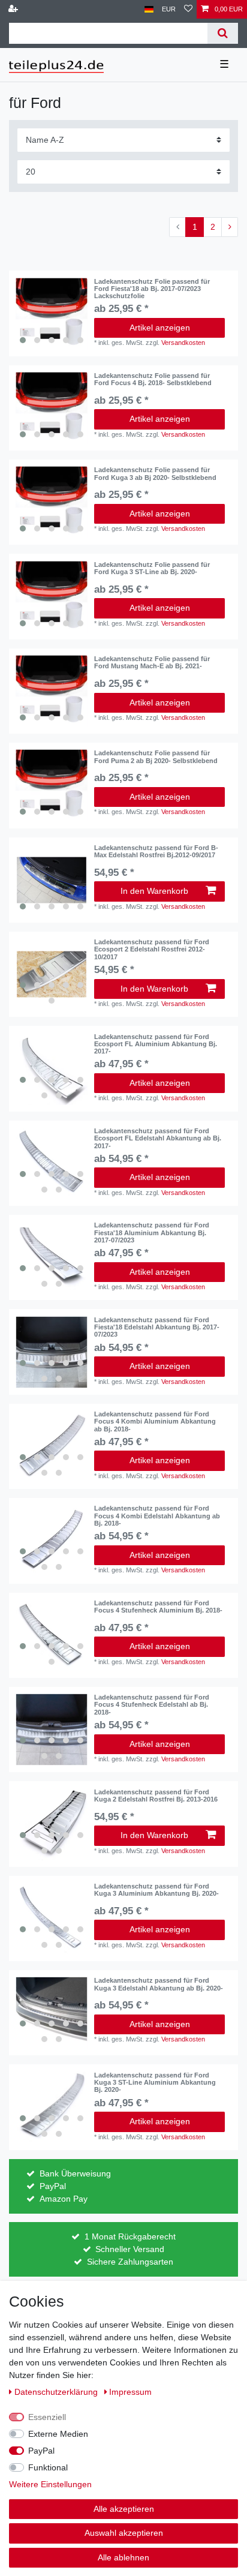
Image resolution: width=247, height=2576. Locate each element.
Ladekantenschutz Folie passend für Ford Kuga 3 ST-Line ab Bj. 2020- (152, 568)
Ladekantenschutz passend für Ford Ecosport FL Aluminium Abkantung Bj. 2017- (156, 1044)
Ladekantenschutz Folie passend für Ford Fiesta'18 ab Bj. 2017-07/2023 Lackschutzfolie (152, 289)
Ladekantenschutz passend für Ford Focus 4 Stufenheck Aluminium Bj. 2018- (158, 1607)
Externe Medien (58, 2434)
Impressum (130, 2392)
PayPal (41, 2451)
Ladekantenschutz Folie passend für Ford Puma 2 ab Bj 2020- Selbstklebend (156, 756)
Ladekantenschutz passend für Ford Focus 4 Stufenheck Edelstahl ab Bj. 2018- (152, 1705)
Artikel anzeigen (160, 328)
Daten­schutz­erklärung (57, 2392)
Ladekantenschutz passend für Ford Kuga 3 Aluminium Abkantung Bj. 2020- (156, 1890)
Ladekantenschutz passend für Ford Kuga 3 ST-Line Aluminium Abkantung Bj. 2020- (155, 2083)
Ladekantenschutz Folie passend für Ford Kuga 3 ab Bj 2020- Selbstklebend (155, 473)
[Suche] (223, 33)
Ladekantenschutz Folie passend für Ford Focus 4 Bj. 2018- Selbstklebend (153, 379)
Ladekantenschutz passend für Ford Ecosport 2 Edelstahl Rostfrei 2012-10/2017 (152, 949)
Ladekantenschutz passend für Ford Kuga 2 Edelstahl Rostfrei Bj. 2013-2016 (156, 1796)
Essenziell (47, 2417)
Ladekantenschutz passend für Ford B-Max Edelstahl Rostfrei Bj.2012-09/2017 (156, 851)
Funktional (48, 2467)
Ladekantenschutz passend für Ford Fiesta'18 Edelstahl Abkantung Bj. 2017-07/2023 (157, 1327)
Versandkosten (183, 343)
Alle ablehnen (123, 2557)
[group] (52, 314)
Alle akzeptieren (124, 2509)
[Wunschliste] (188, 9)
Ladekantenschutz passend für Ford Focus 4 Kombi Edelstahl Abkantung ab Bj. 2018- (157, 1516)
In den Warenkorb (154, 891)
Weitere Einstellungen (50, 2484)
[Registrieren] (14, 9)
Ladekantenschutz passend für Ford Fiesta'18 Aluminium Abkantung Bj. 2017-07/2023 (152, 1233)
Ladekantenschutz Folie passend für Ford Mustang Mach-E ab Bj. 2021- (152, 662)
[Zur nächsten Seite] (230, 227)
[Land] (149, 9)
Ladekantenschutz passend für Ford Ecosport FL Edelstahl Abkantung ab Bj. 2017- (158, 1138)
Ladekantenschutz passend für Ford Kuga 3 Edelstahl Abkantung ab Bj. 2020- (159, 1984)
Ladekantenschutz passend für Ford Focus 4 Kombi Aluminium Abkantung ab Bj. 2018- (155, 1421)
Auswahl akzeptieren (124, 2533)
